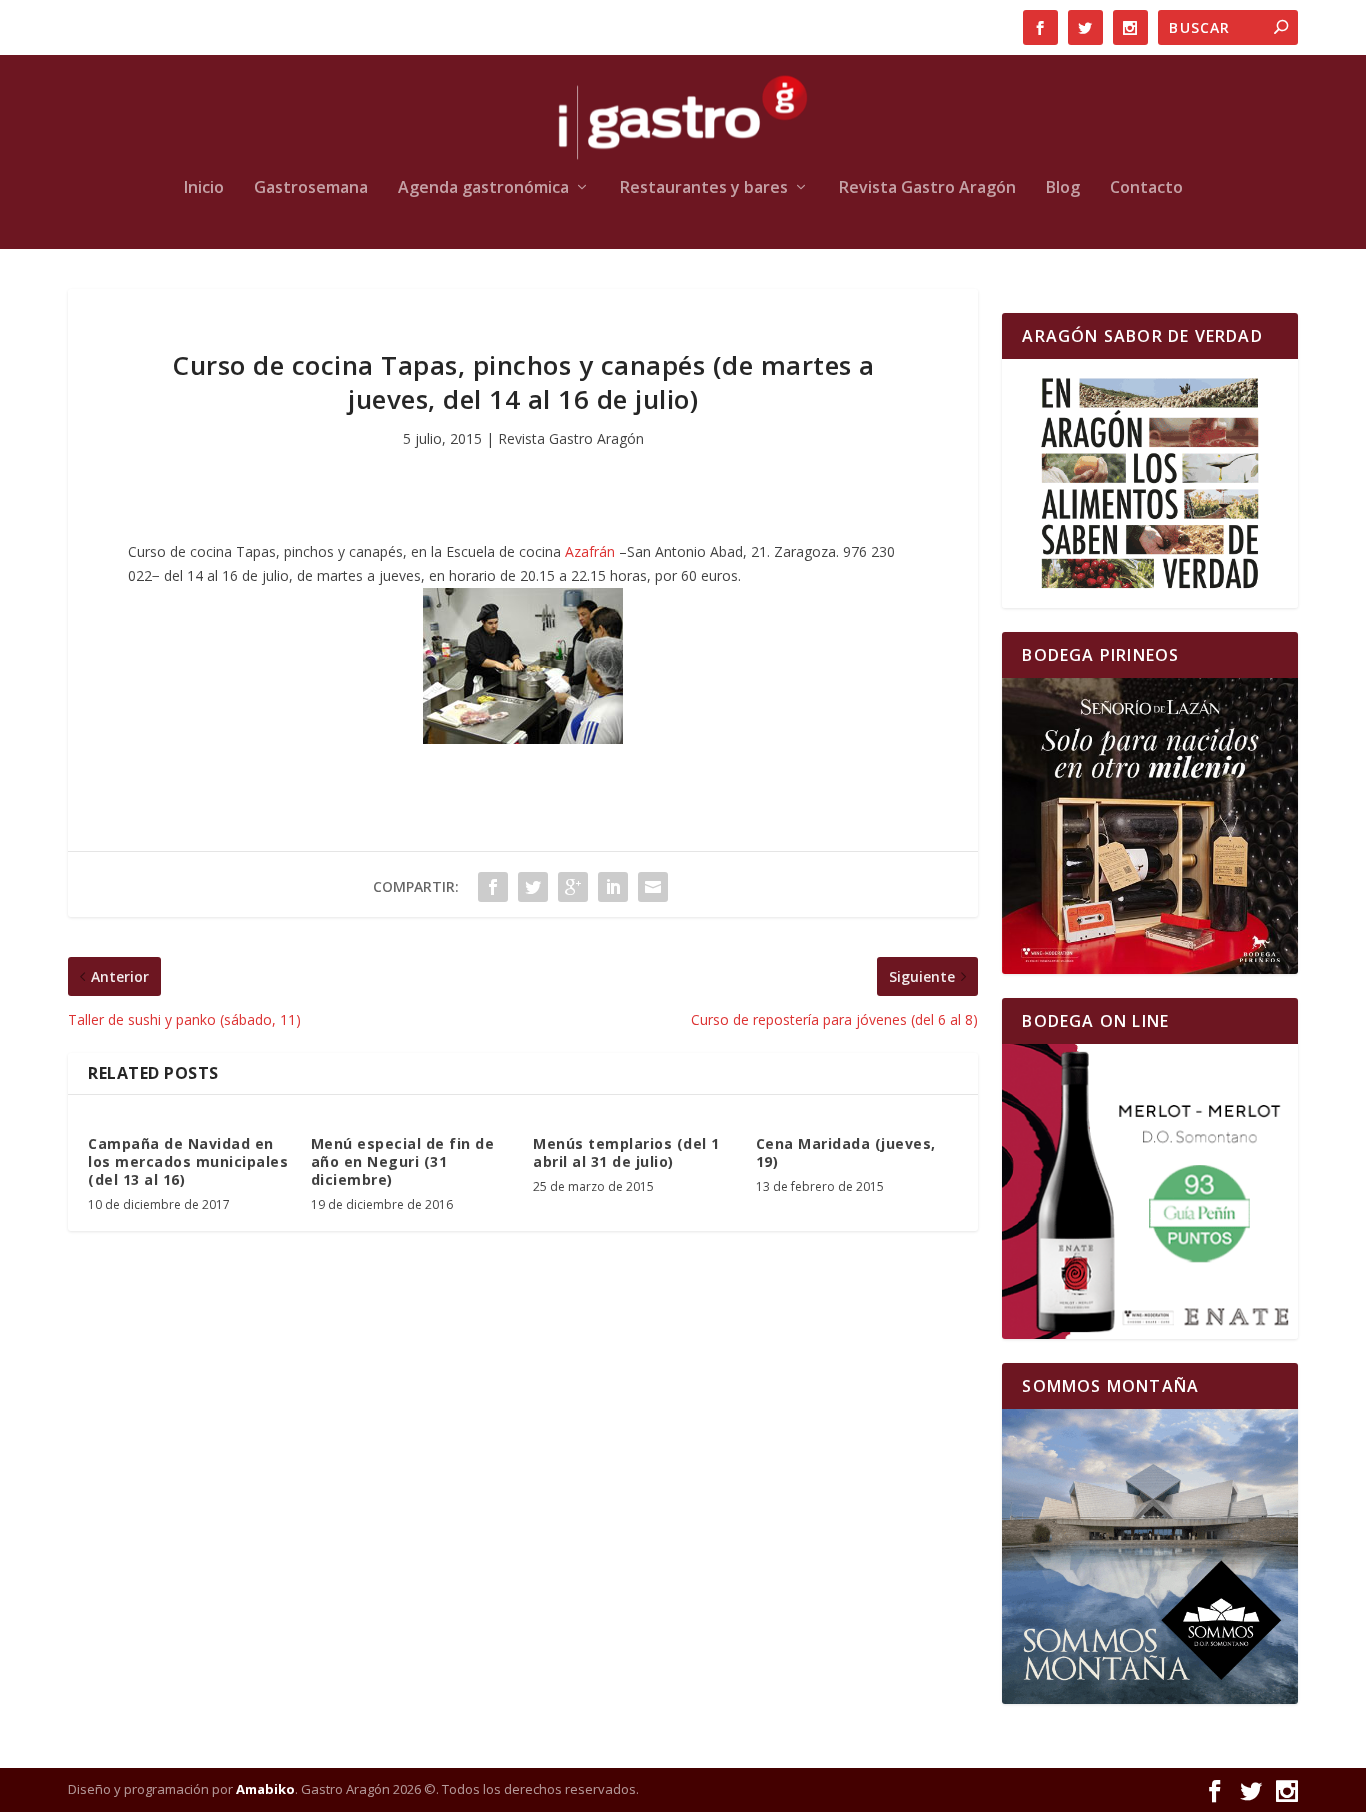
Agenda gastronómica (483, 188)
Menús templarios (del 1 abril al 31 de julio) (626, 1152)
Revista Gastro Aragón (927, 188)
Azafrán (592, 551)
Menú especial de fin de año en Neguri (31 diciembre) (403, 1161)
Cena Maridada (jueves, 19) (846, 1152)
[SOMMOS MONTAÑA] (1149, 1556)
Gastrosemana (311, 188)
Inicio (204, 188)
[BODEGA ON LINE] (1149, 1191)
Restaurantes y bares (704, 188)
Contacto (1146, 188)
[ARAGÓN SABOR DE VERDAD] (1149, 483)
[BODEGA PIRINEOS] (1149, 825)
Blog (1063, 188)
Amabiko (265, 1789)
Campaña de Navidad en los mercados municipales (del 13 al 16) (188, 1161)
